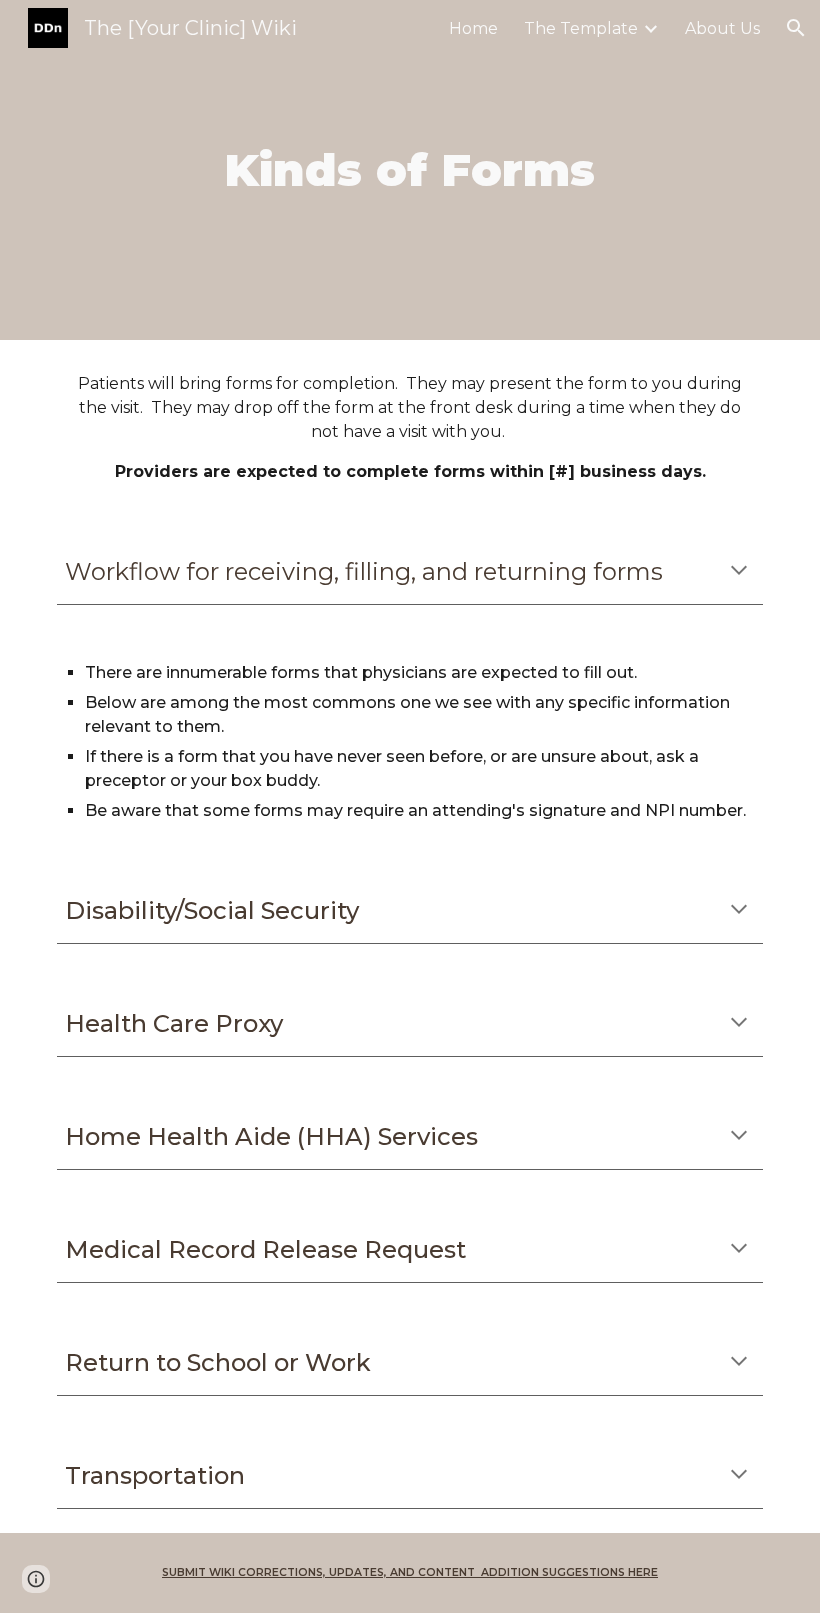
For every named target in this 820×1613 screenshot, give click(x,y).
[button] (796, 28)
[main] (410, 170)
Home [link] (473, 28)
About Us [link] (722, 28)
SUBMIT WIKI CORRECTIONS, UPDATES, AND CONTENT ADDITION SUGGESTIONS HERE (410, 1572)
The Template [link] (581, 28)
